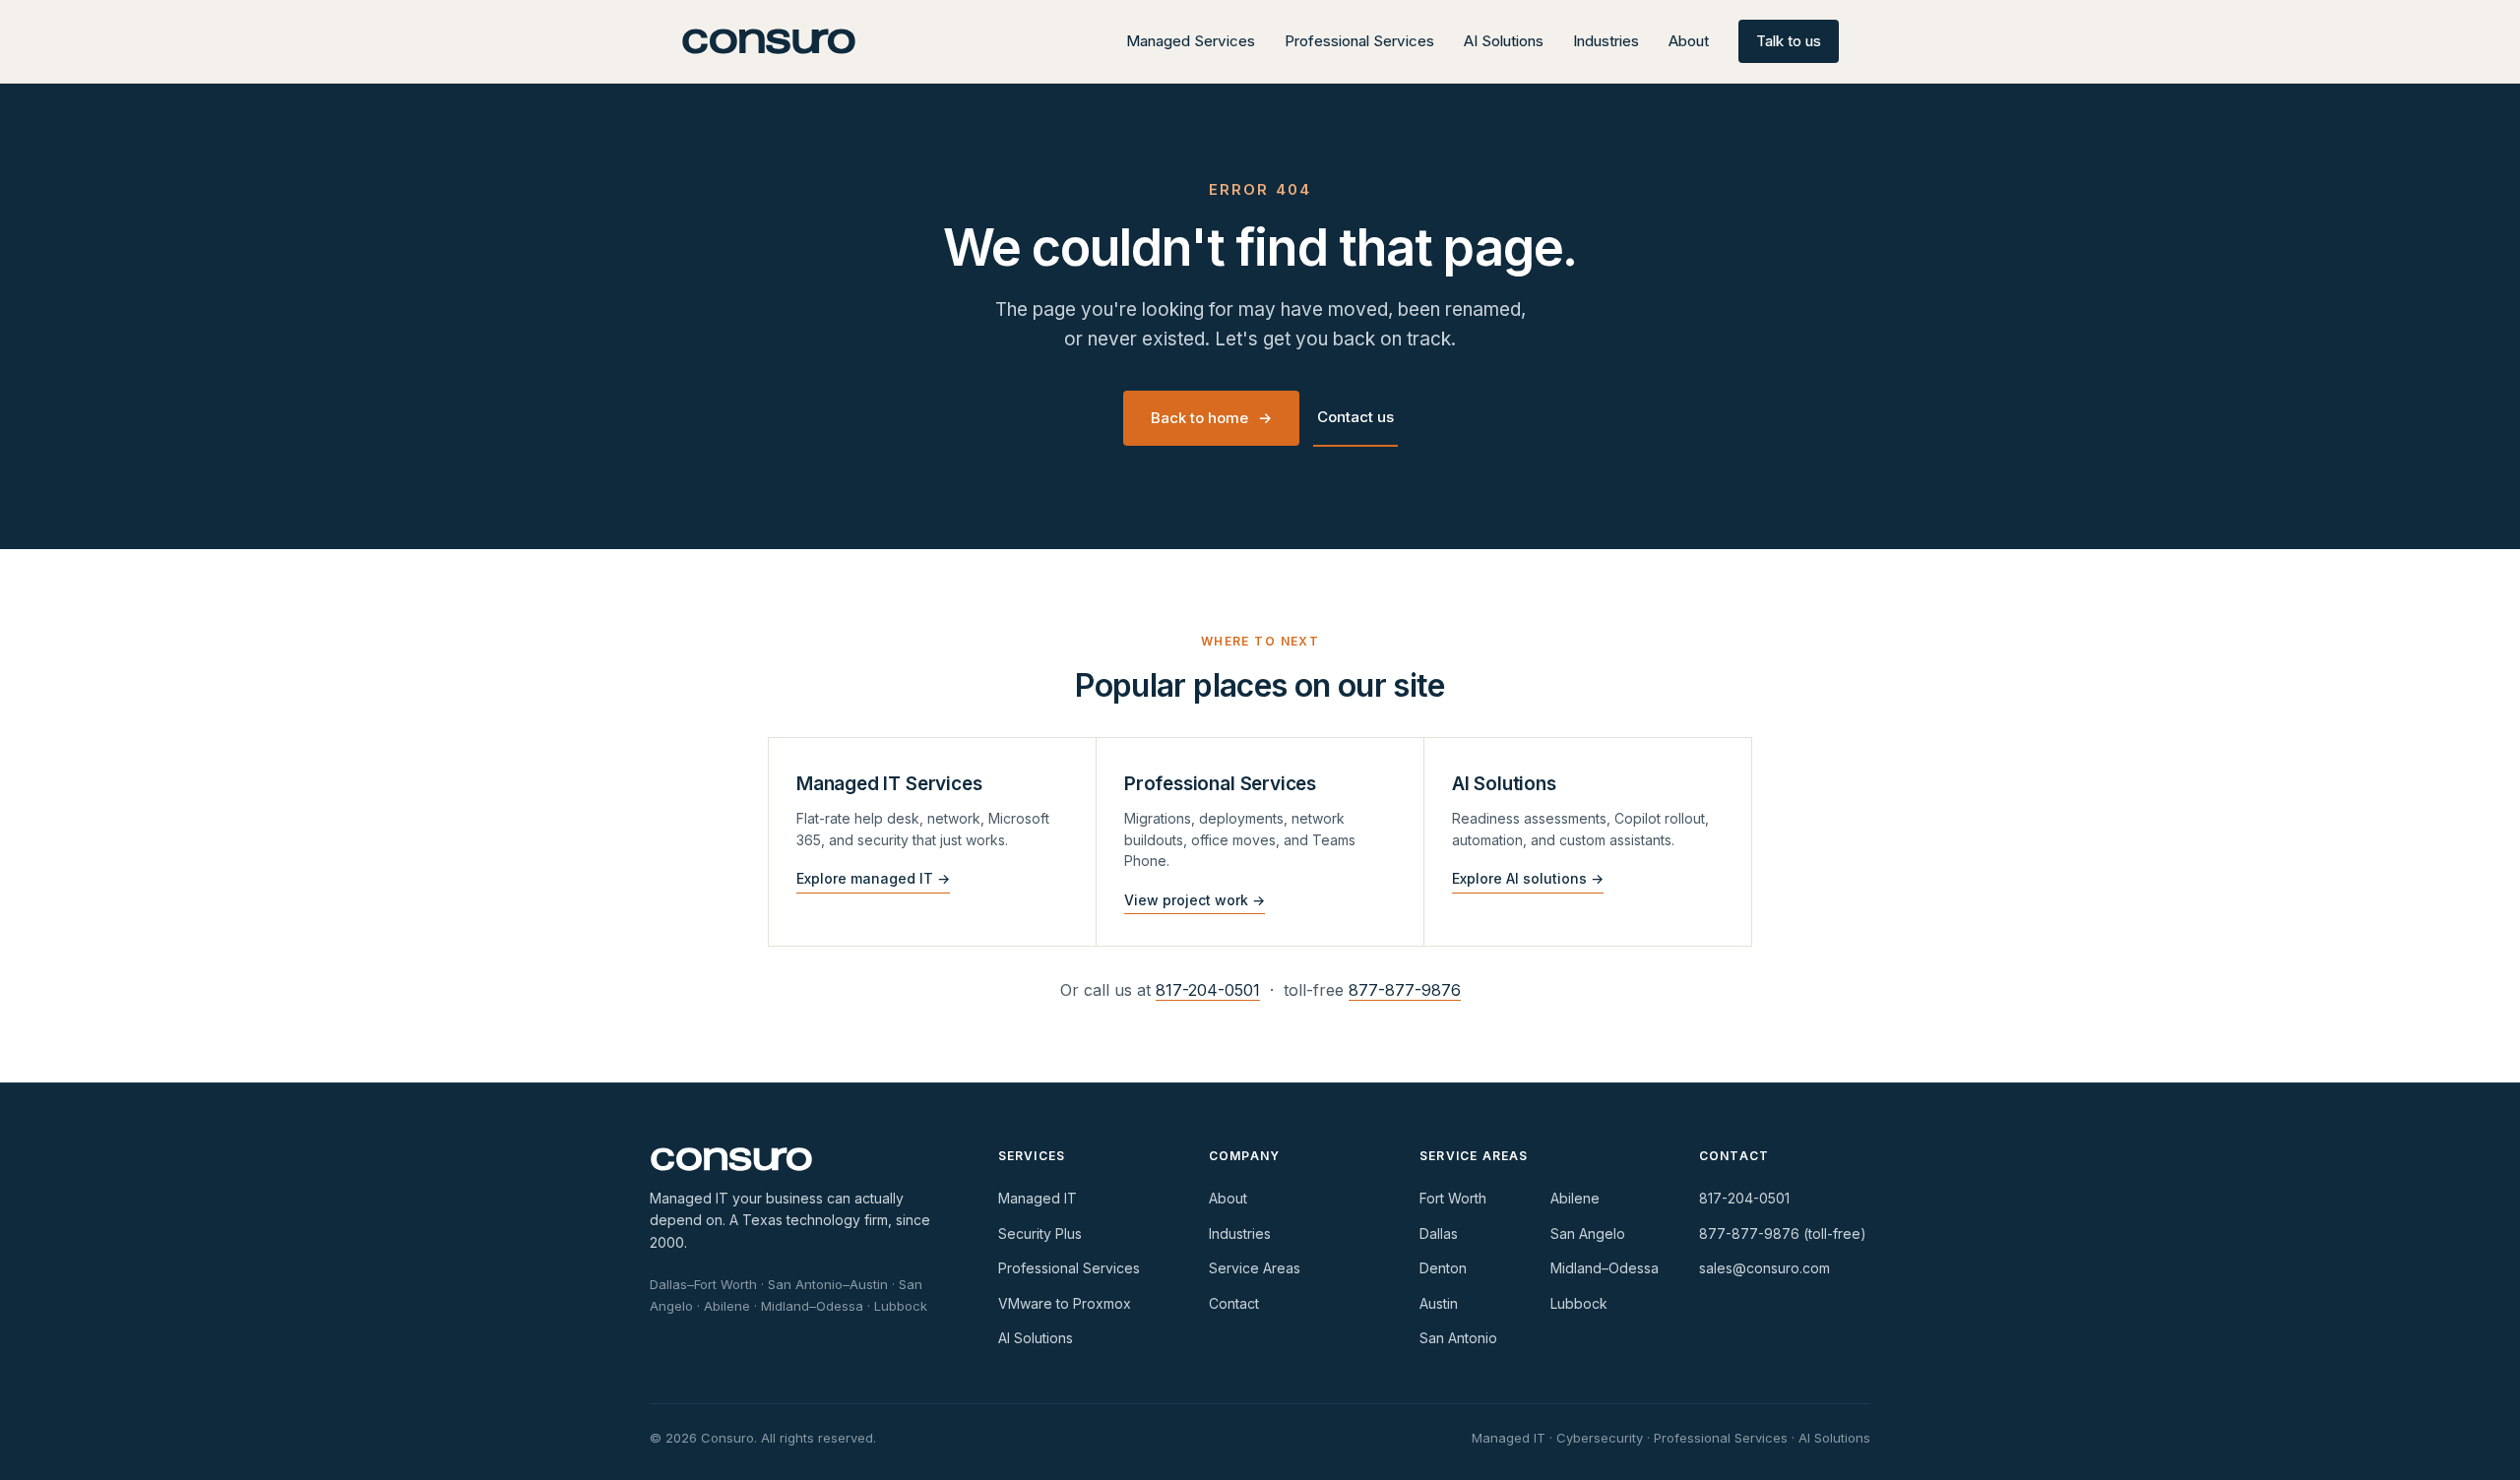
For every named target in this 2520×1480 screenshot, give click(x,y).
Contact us (1355, 417)
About (1689, 41)
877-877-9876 (1405, 990)
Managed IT (1038, 1198)
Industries (1606, 41)
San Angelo (1588, 1233)
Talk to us (1789, 41)
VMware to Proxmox (1065, 1303)
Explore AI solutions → (1528, 878)
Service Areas (1255, 1268)
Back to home (1211, 418)
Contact (1234, 1303)
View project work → (1195, 900)
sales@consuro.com (1764, 1268)
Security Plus (1040, 1233)
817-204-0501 (1208, 990)
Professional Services (1359, 41)
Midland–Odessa (1605, 1268)
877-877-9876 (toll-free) (1783, 1233)
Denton (1443, 1268)
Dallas (1439, 1233)
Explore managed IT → (873, 878)
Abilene (1575, 1198)
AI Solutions (1504, 41)
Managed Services (1191, 41)
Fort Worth (1453, 1198)
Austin (1439, 1303)
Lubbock (1579, 1303)
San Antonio (1458, 1338)
